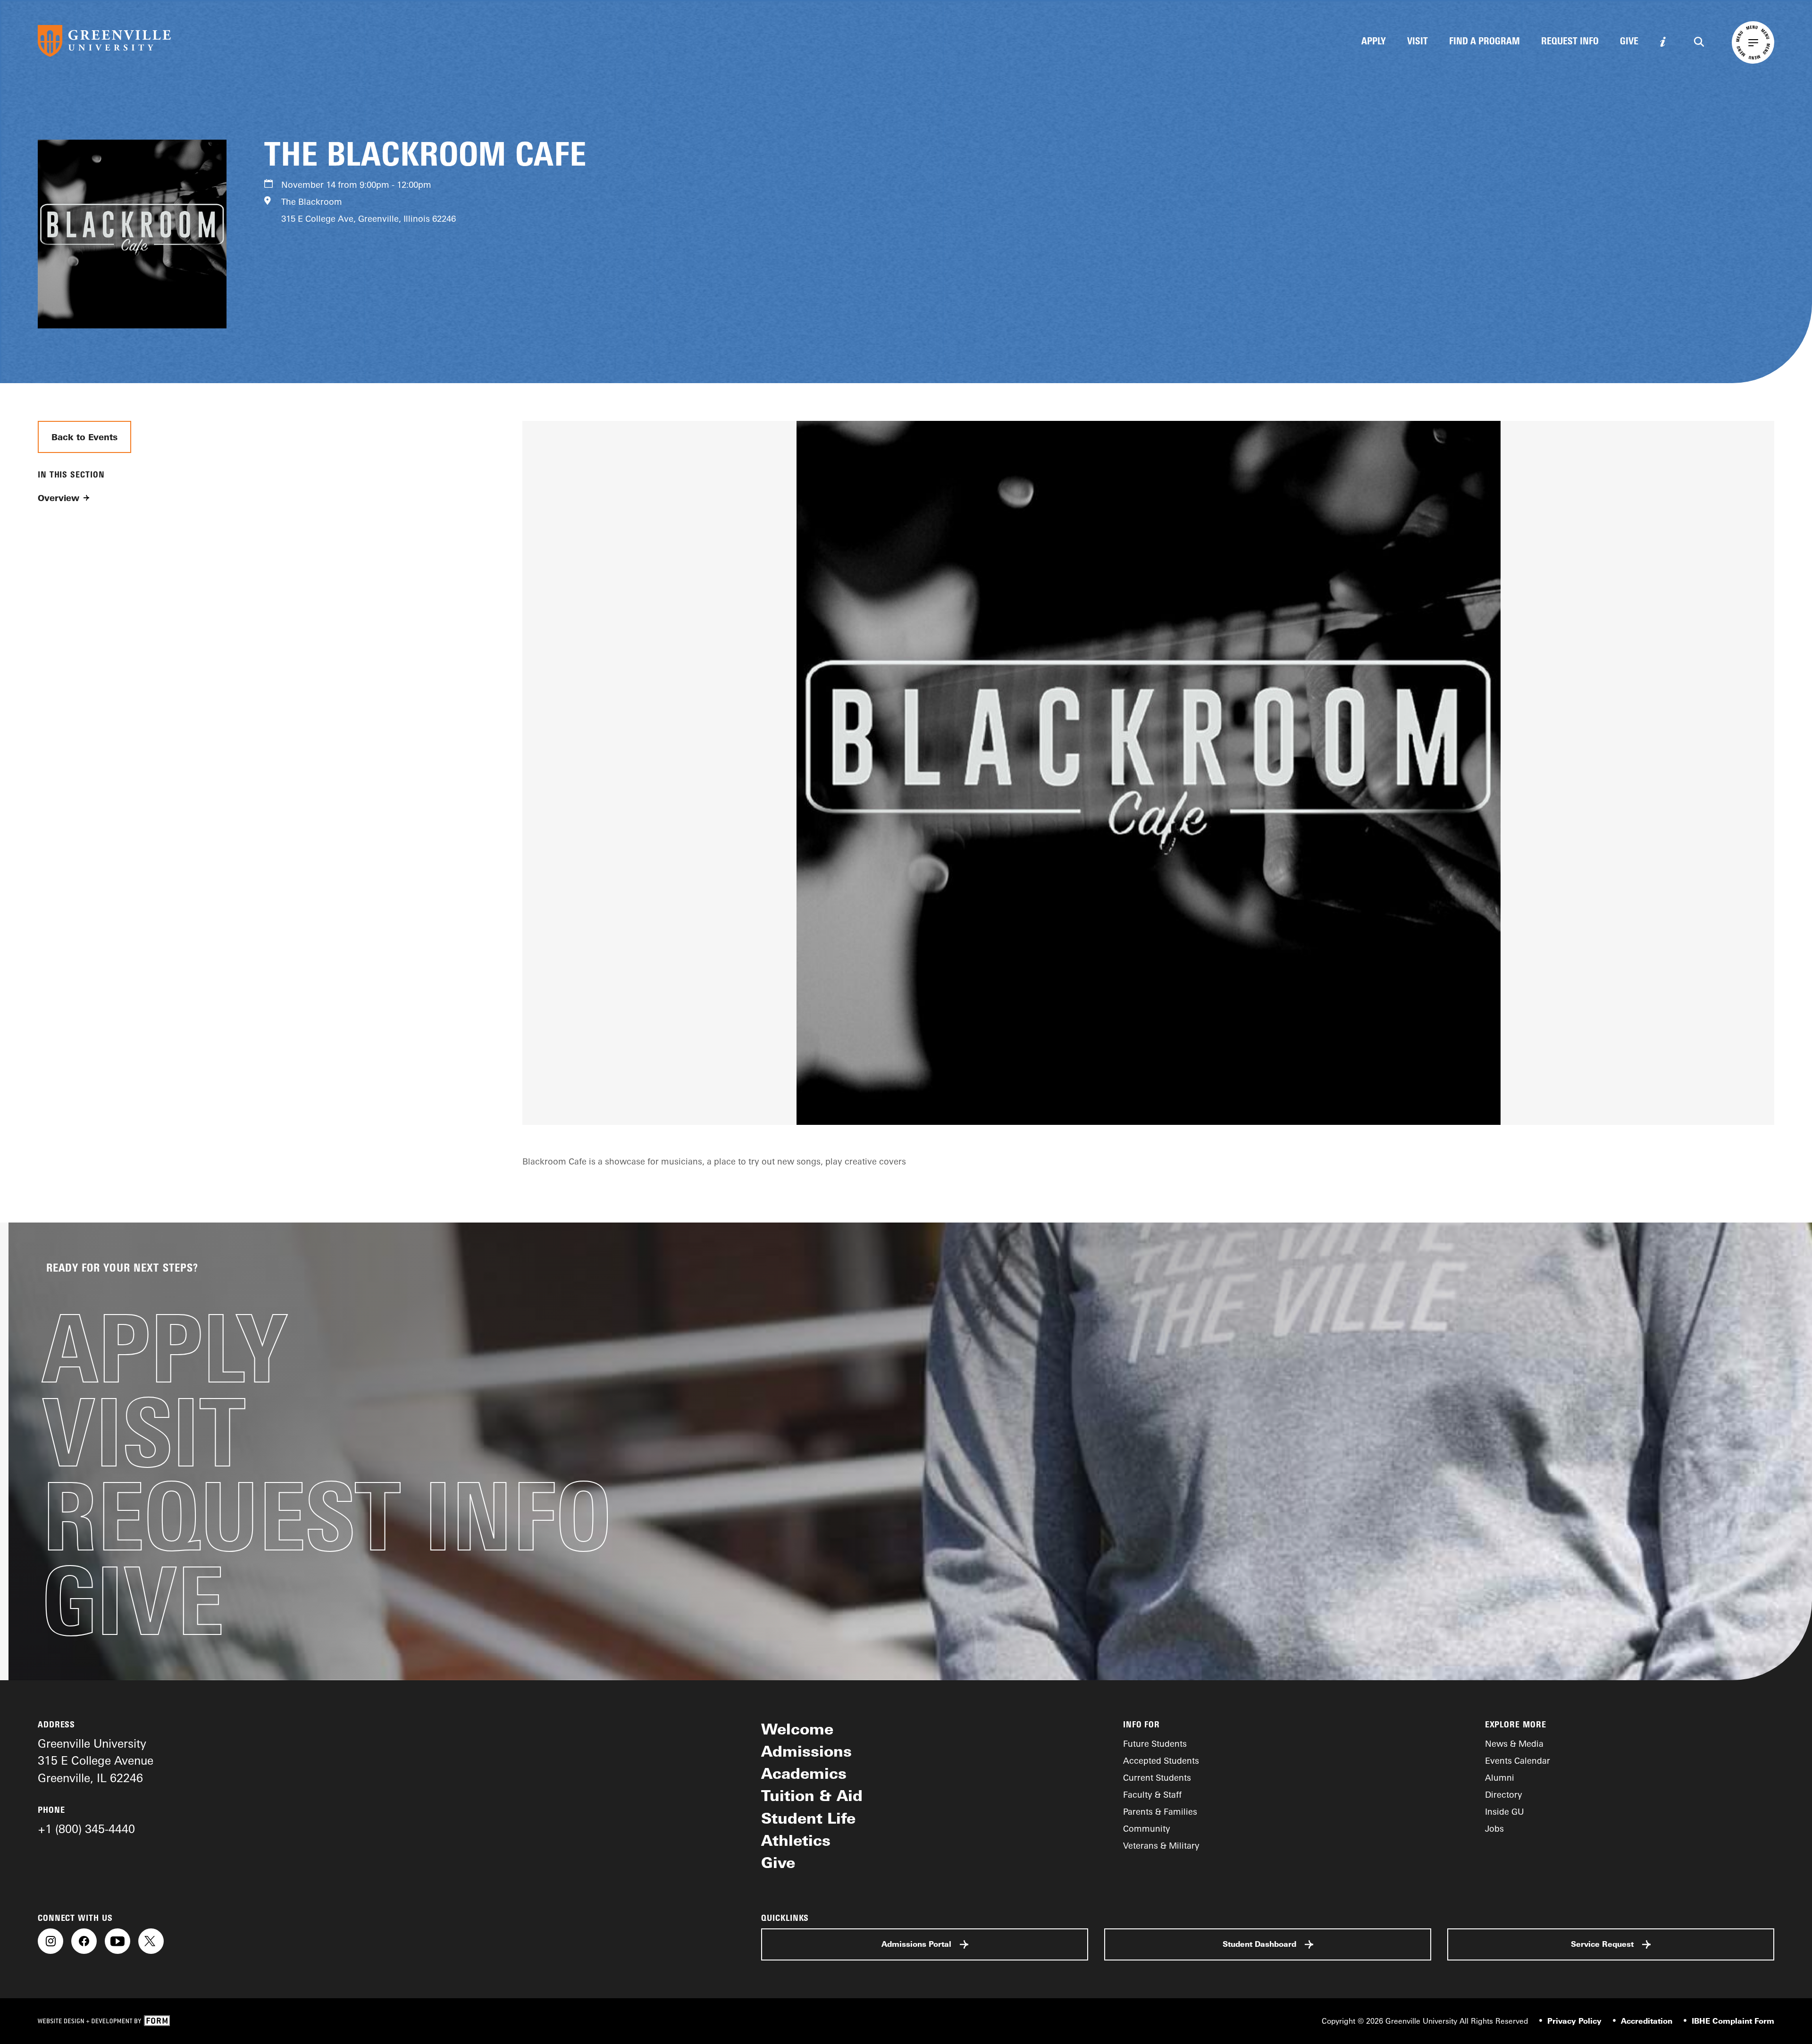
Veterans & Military (1161, 1845)
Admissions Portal (916, 1944)
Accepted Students (1161, 1760)
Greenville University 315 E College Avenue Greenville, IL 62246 (96, 1760)
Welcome (797, 1729)
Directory (1504, 1794)
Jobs (1494, 1828)
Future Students (1155, 1743)
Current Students (1157, 1777)
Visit (1418, 42)
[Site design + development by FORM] (104, 2021)
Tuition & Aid (812, 1795)
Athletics (796, 1840)
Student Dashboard (1259, 1944)
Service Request (1602, 1944)
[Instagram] (50, 1941)
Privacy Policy (1574, 2021)
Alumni (1500, 1777)
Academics (804, 1773)
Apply (1374, 42)
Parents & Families (1160, 1811)
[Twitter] (151, 1941)
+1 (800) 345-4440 (86, 1829)
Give (1629, 42)
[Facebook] (84, 1941)
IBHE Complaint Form (1733, 2021)
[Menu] (1753, 42)
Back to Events (84, 437)
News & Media (1514, 1743)
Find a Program (1485, 42)
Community (1147, 1828)
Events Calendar (1518, 1760)
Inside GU (1505, 1811)
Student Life (808, 1818)
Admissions (806, 1751)
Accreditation (1647, 2021)
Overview (59, 498)
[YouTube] (117, 1941)
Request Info (1570, 42)
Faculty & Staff (1152, 1794)
